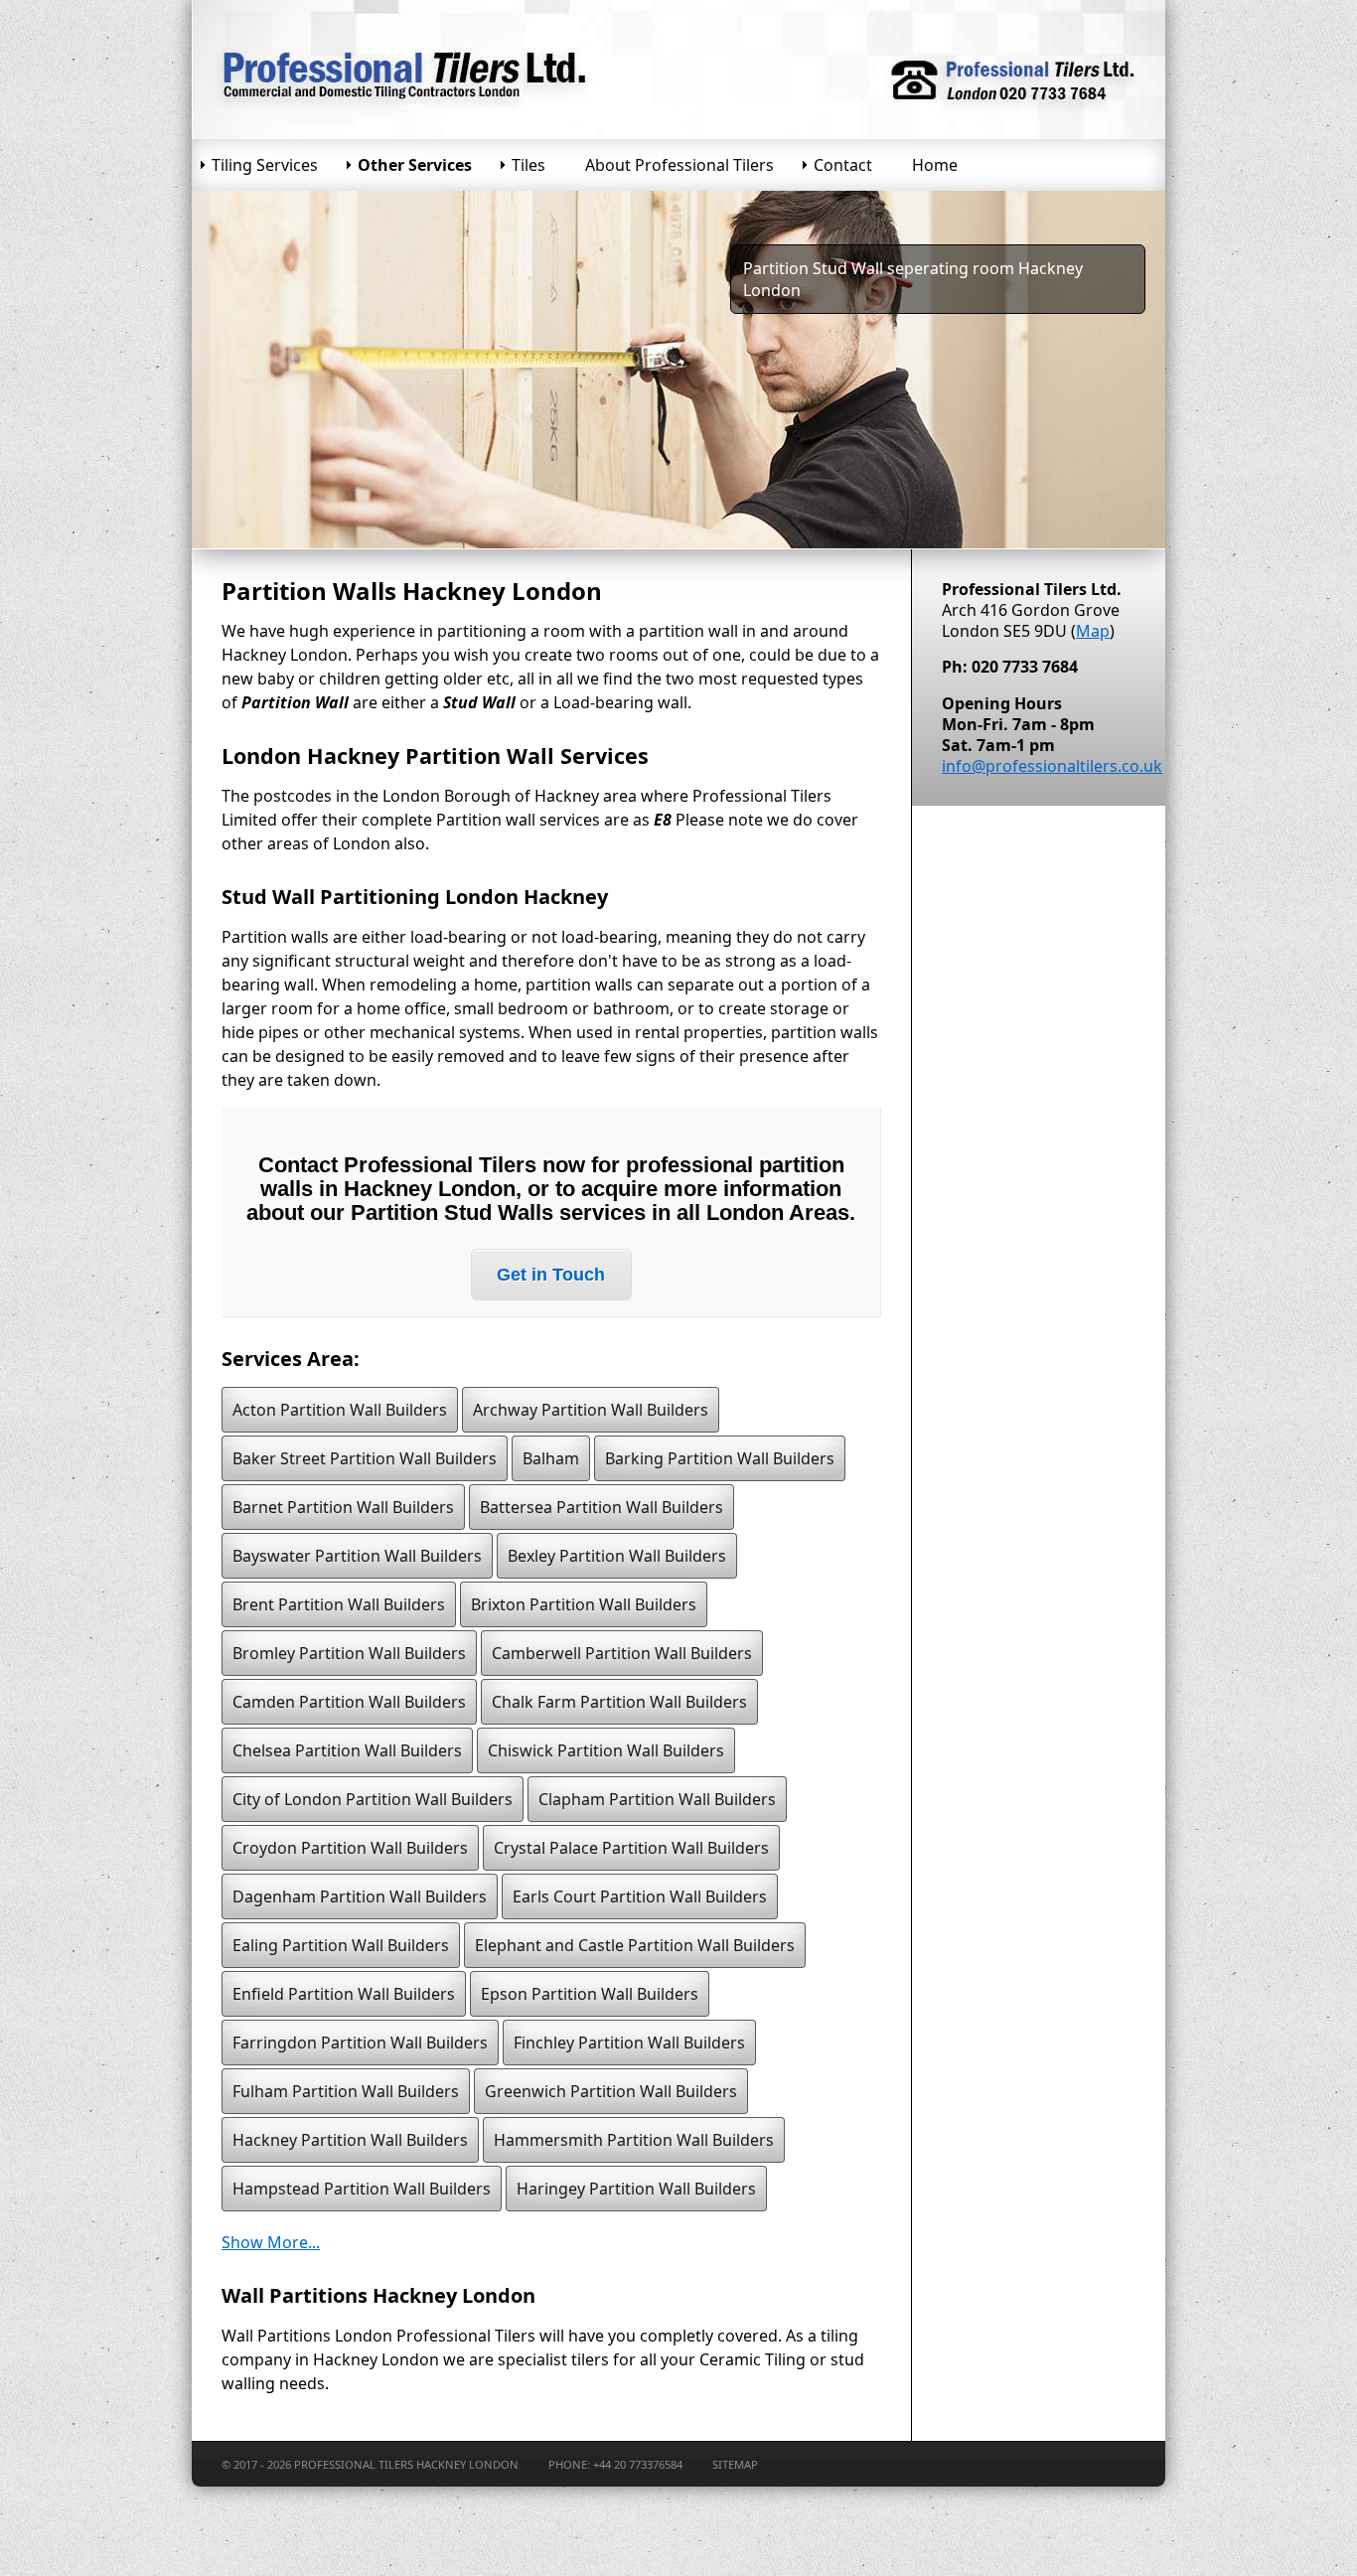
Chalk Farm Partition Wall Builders (619, 1702)
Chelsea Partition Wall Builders (347, 1750)
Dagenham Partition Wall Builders (360, 1896)
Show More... (271, 2242)
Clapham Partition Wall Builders (657, 1799)
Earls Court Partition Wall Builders (640, 1896)
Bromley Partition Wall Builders (349, 1653)
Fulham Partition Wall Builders (346, 2091)
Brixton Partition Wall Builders (584, 1604)
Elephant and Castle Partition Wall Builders (635, 1945)
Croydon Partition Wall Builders (350, 1848)
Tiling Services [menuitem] (265, 165)
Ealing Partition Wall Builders (341, 1945)
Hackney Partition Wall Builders (350, 2140)
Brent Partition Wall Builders (339, 1604)
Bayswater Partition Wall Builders (357, 1556)
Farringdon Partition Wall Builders (360, 2043)
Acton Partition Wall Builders (340, 1410)
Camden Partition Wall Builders (349, 1702)
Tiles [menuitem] (528, 165)
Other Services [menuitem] (415, 165)
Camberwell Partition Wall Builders (622, 1653)
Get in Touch (551, 1275)
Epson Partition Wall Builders (590, 1994)
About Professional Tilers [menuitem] (679, 165)
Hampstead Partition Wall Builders (362, 2189)
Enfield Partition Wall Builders (344, 1994)
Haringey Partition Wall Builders (636, 2189)
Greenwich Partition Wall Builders (611, 2091)
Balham (551, 1458)
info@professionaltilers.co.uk (1052, 766)
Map (1093, 631)
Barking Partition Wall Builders (720, 1458)
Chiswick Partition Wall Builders (606, 1750)
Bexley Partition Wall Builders (617, 1556)
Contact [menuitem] (843, 165)
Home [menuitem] (935, 165)
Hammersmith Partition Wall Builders (634, 2140)
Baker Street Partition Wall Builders (365, 1458)
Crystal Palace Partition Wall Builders (631, 1848)
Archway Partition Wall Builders (591, 1410)
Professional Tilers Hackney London (406, 2464)
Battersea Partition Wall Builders (602, 1507)
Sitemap (735, 2464)
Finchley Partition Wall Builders (629, 2043)
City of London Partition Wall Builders (373, 1799)
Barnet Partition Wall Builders (343, 1507)
